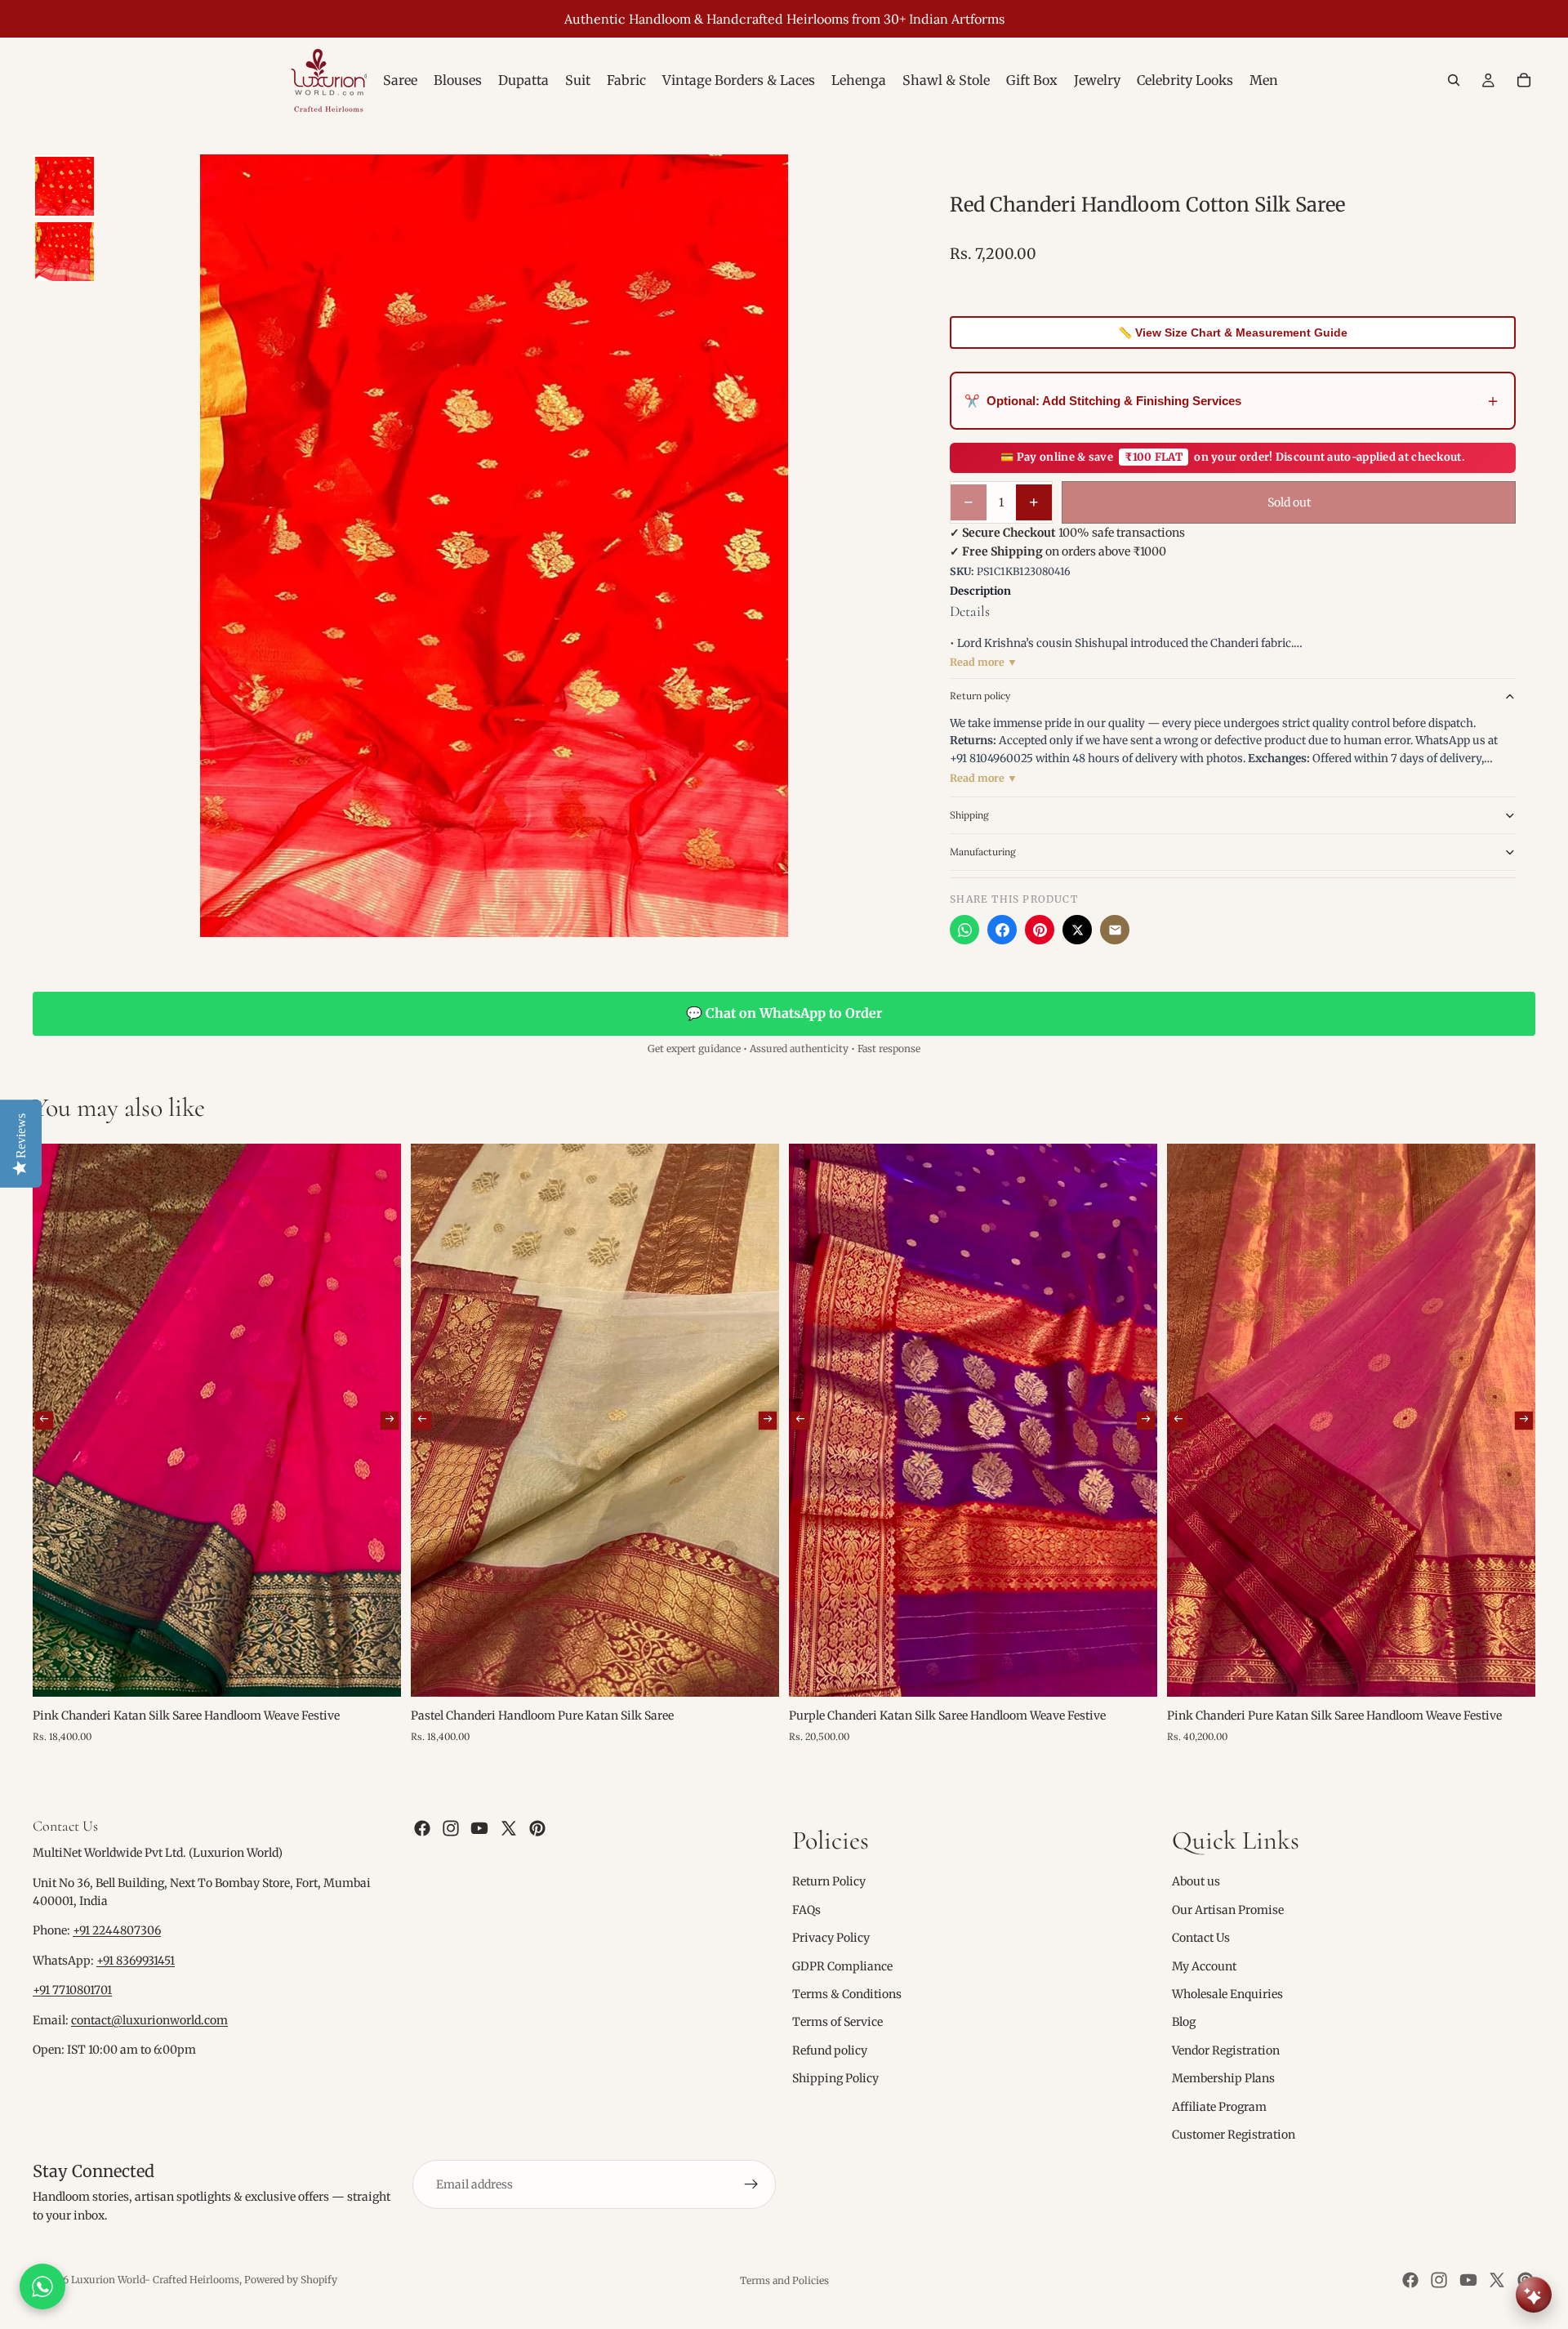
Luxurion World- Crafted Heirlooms (155, 2280)
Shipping (969, 815)
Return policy (980, 696)
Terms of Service (837, 2022)
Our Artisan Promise (1228, 1910)
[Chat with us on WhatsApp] (42, 2287)
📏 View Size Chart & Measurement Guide (1233, 332)
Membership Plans (1223, 2078)
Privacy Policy (831, 1938)
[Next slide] (390, 1421)
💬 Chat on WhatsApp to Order (784, 1013)
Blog (1184, 2022)
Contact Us (1201, 1938)
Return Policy (829, 1881)
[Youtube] (479, 1828)
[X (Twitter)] (1077, 930)
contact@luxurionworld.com (149, 2020)
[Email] (1115, 930)
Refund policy (830, 2050)
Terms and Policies (784, 2280)
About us (1196, 1881)
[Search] (1454, 80)
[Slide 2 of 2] (65, 252)
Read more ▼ (984, 662)
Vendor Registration (1226, 2050)
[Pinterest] (1040, 930)
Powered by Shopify (291, 2280)
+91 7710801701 (72, 1990)
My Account (1204, 1965)
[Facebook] (1002, 930)
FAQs (806, 1910)
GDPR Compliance (842, 1965)
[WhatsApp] (964, 930)
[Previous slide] (44, 1421)
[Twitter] (509, 1828)
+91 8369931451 (136, 1961)
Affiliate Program (1219, 2106)
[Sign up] (751, 2184)
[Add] (376, 1671)
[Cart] (1524, 80)
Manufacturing (983, 852)
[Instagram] (451, 1828)
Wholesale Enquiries (1227, 1994)
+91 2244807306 (117, 1930)
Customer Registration (1234, 2135)
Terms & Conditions (847, 1994)
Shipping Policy (835, 2078)
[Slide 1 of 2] (65, 186)
